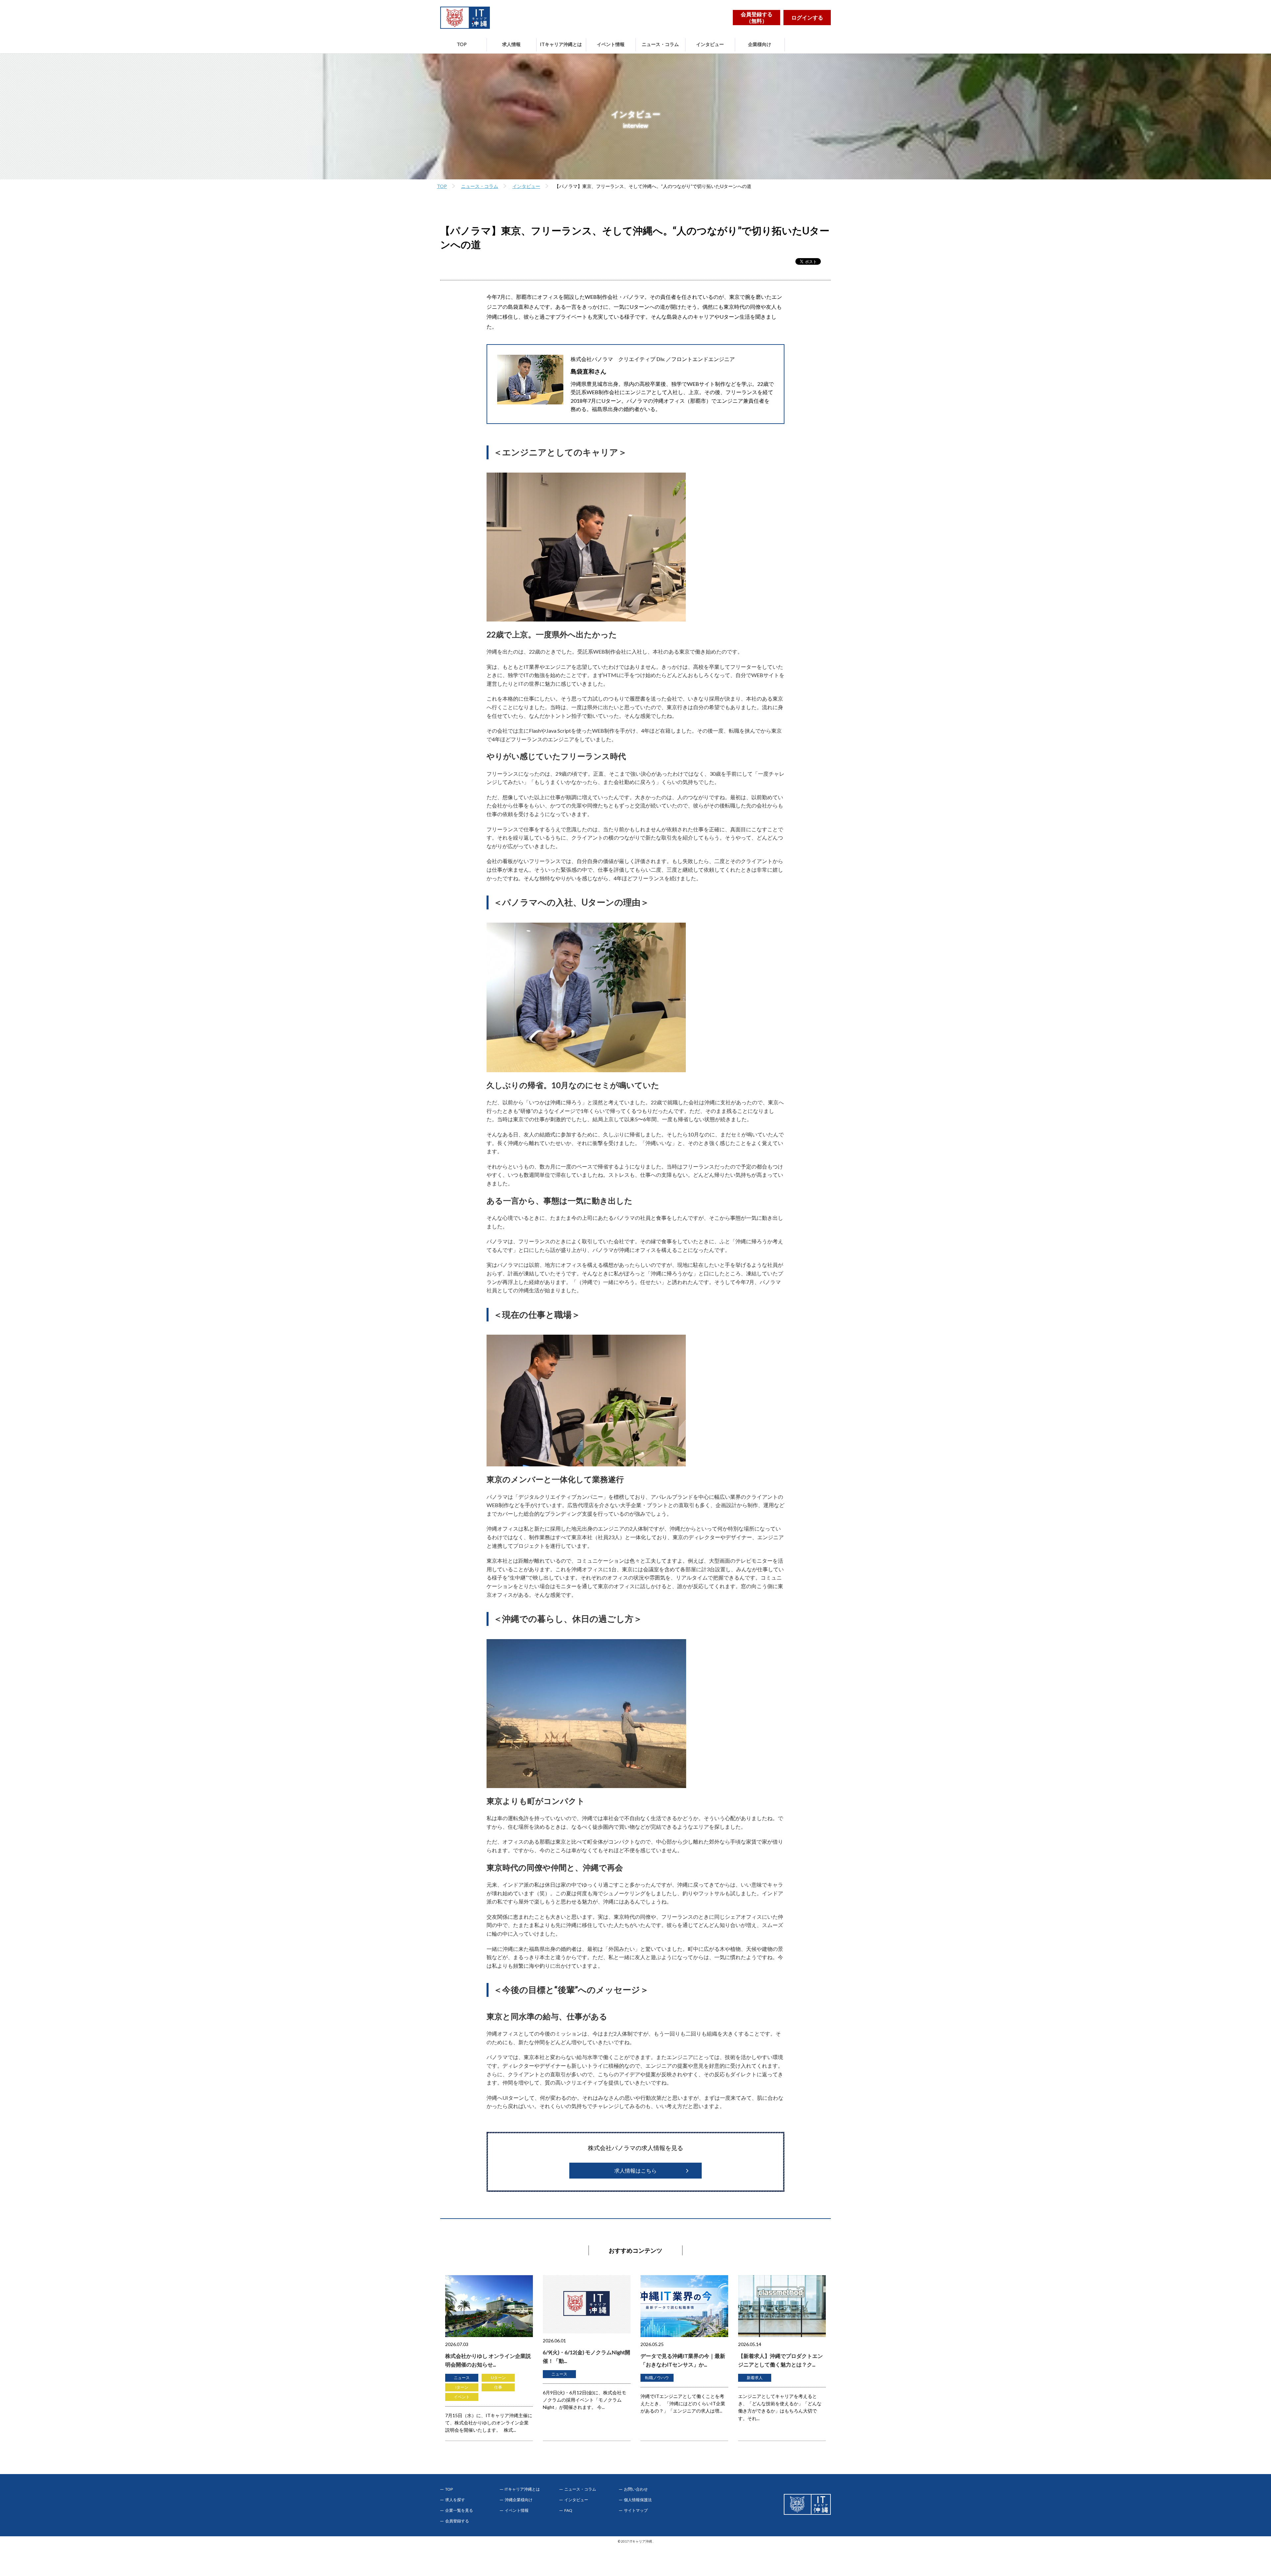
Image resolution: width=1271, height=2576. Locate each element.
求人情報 (511, 44)
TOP (462, 44)
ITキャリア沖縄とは (561, 44)
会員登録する (457, 2521)
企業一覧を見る (459, 2510)
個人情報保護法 (638, 2500)
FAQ (568, 2510)
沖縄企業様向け (519, 2500)
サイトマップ (636, 2510)
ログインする (807, 17)
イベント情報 (611, 44)
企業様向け (760, 44)
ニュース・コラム (660, 44)
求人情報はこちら (635, 2170)
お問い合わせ (636, 2489)
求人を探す (455, 2500)
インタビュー (710, 44)
